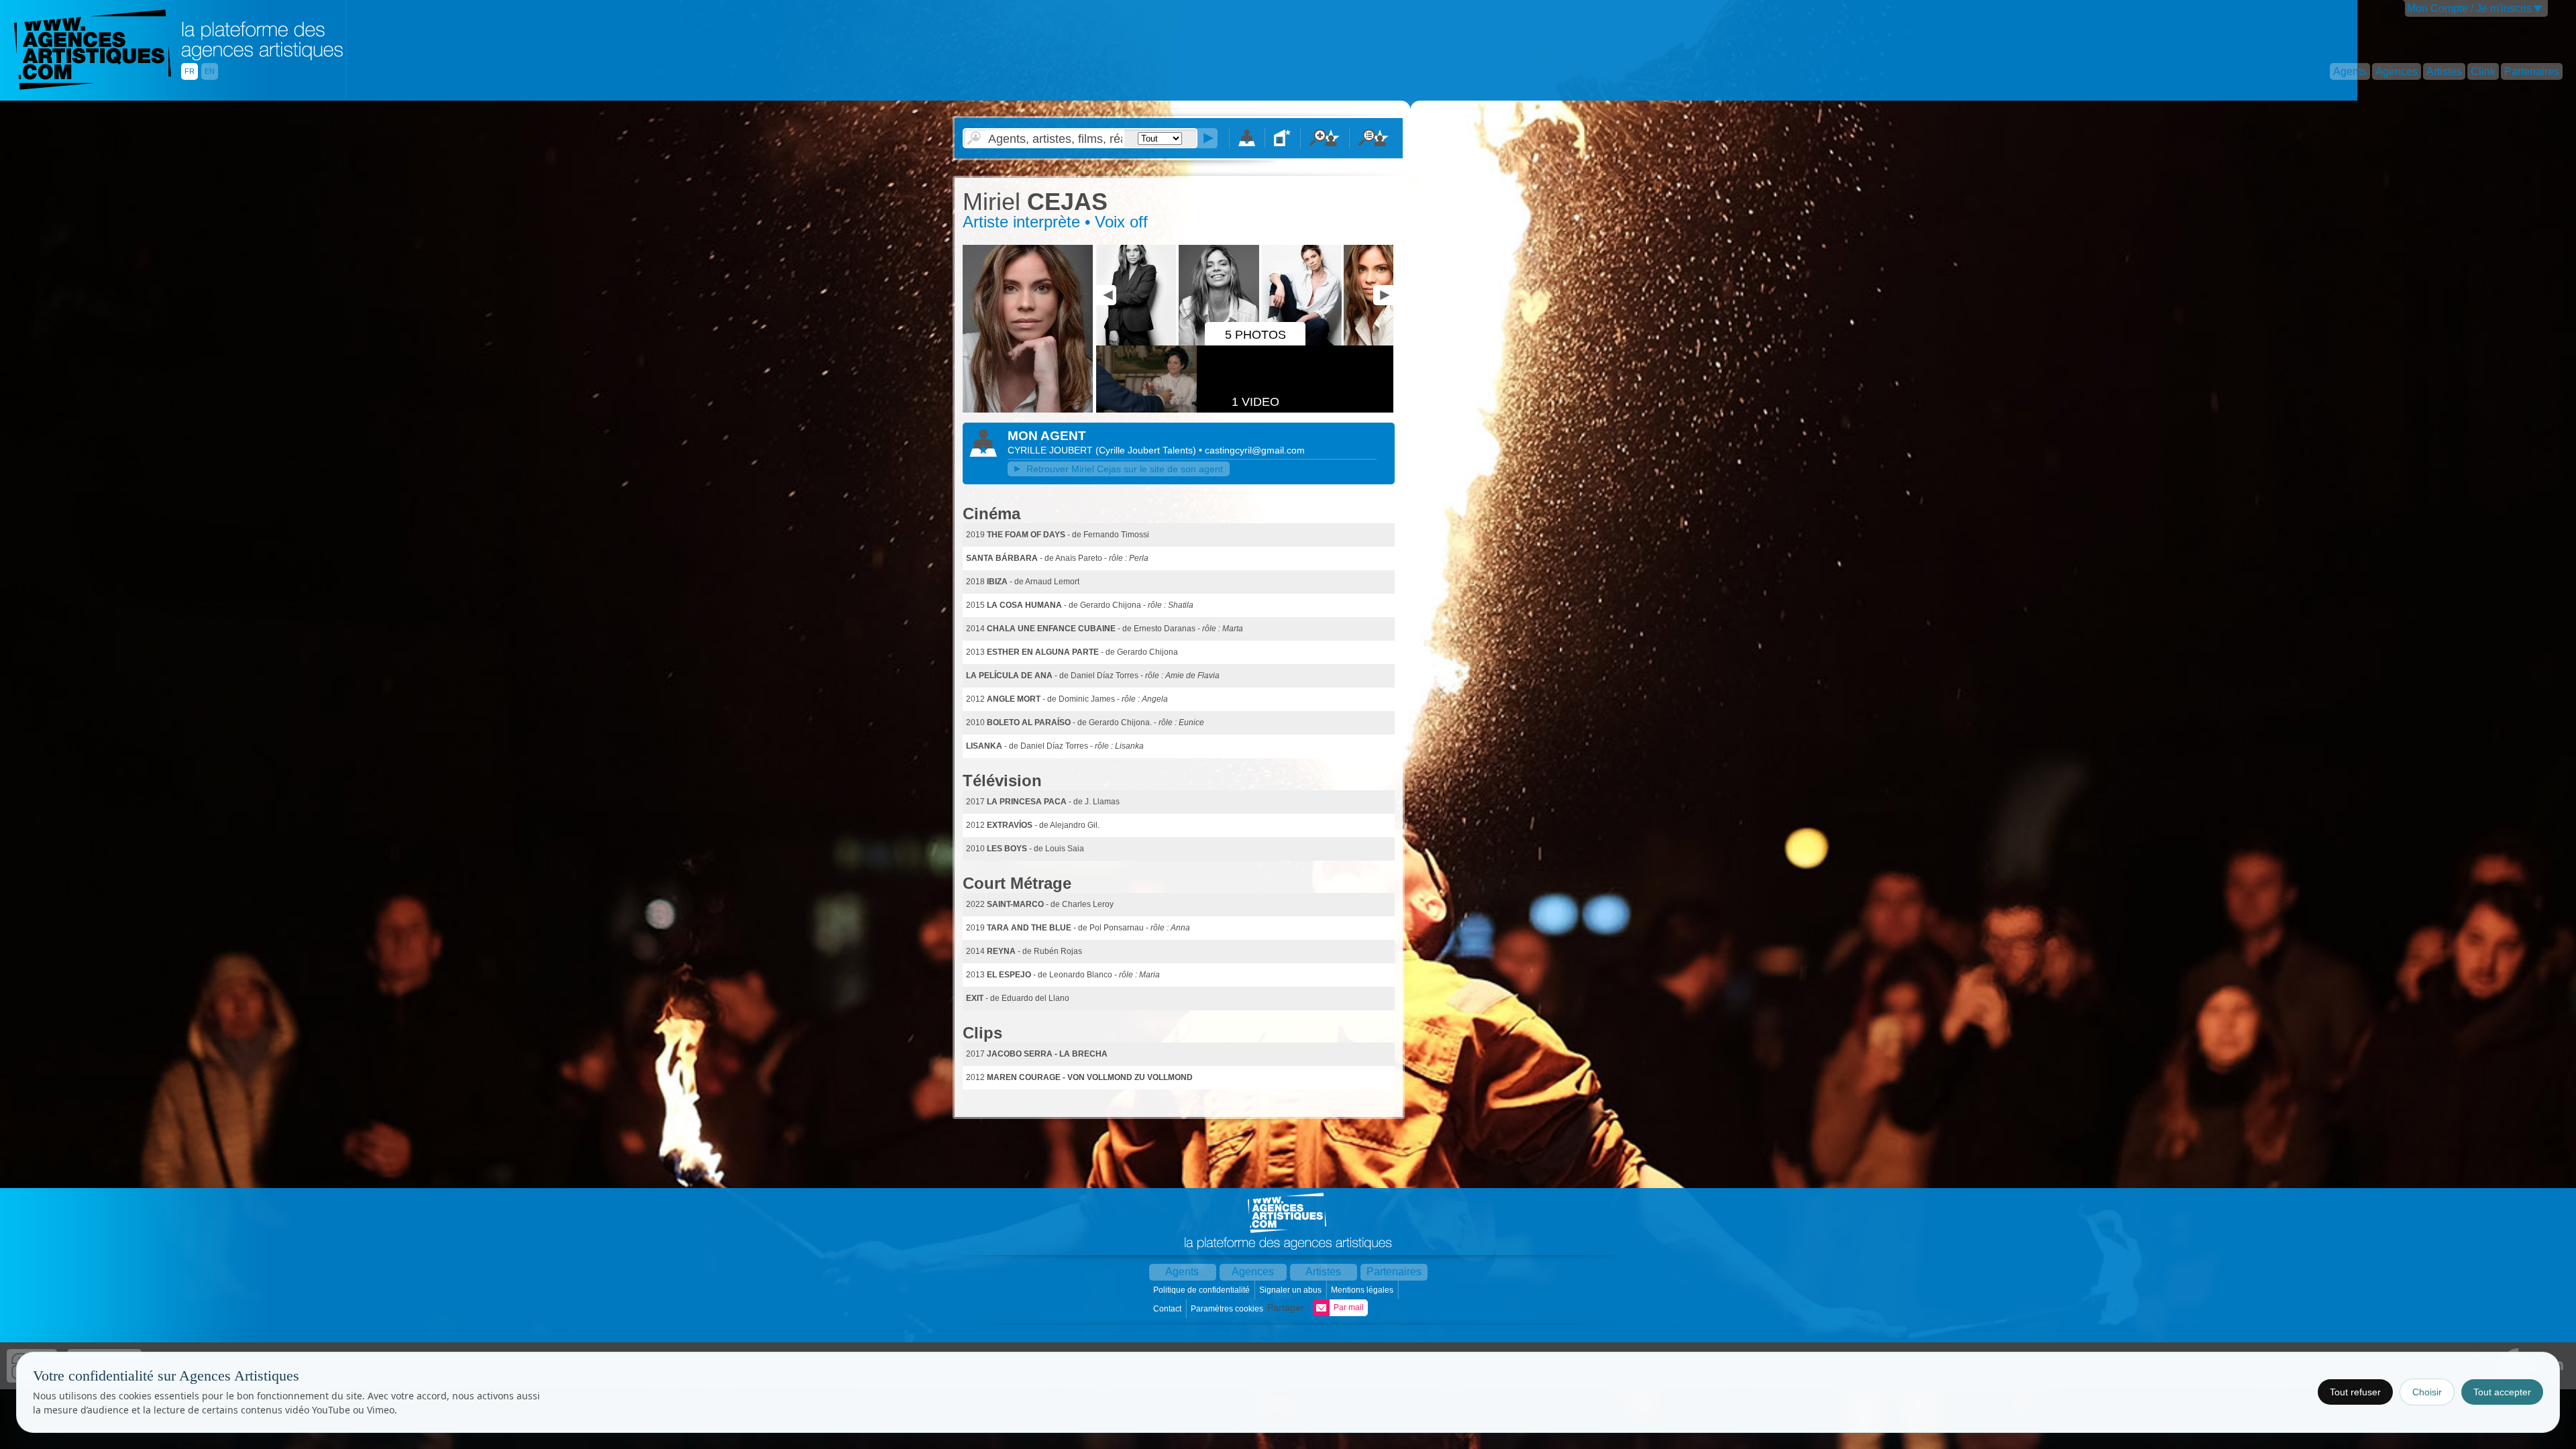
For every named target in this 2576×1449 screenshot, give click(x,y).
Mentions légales (1363, 1290)
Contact (1168, 1309)
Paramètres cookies (1228, 1309)
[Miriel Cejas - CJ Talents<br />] (1028, 410)
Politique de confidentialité (1202, 1290)
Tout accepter (2502, 1392)
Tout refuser (2355, 1392)
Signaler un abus (1291, 1290)
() (1147, 450)
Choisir (2427, 1392)
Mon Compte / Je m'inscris (2469, 8)
